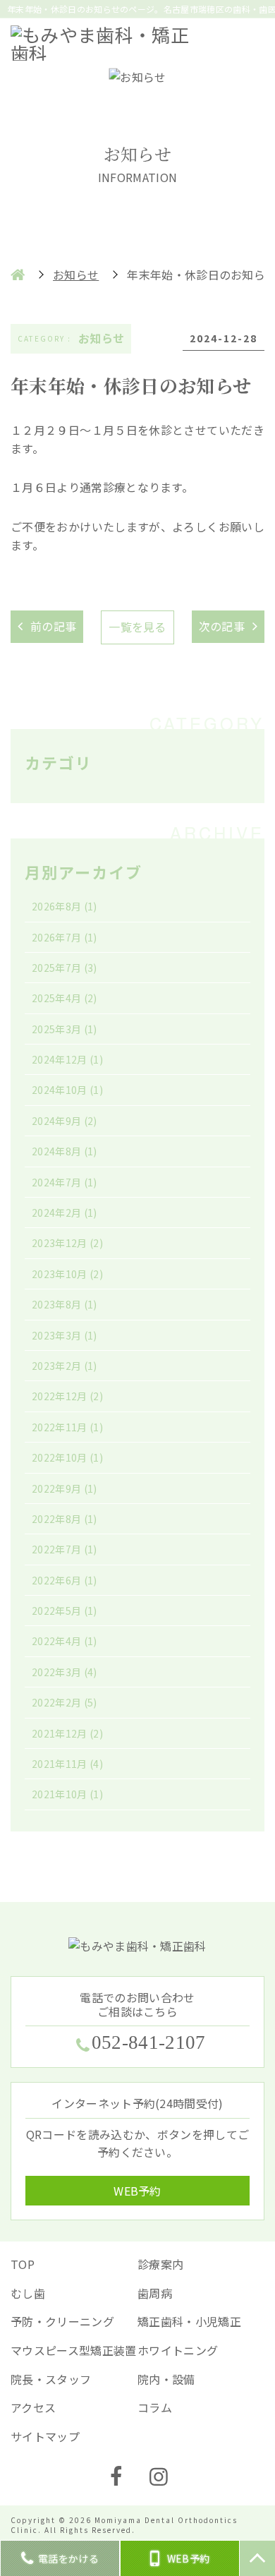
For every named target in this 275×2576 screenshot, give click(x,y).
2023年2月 (65, 1366)
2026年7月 (65, 937)
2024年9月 (65, 1121)
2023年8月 (65, 1304)
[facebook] (116, 2477)
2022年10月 (67, 1457)
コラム (155, 2407)
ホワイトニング (178, 2350)
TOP (23, 2264)
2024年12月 (67, 1059)
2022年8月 (65, 1519)
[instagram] (159, 2477)
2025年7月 (65, 968)
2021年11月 (67, 1764)
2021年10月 (67, 1794)
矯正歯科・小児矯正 (189, 2321)
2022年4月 (65, 1641)
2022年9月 (65, 1488)
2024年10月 (67, 1090)
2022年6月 (65, 1580)
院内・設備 (166, 2379)
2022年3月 (65, 1672)
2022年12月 (67, 1396)
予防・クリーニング (62, 2321)
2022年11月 (67, 1427)
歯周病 (155, 2293)
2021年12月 (67, 1733)
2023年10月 (67, 1274)
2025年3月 (65, 1029)
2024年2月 (65, 1212)
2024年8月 (65, 1151)
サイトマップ (45, 2436)
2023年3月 (65, 1335)
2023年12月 (67, 1243)
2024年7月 (65, 1182)
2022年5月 (65, 1611)
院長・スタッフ (51, 2379)
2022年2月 (65, 1702)
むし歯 (28, 2293)
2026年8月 (65, 906)
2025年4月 (65, 998)
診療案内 (160, 2264)
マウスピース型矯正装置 (74, 2350)
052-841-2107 (148, 2043)
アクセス (33, 2407)
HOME (18, 275)
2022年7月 (65, 1549)
